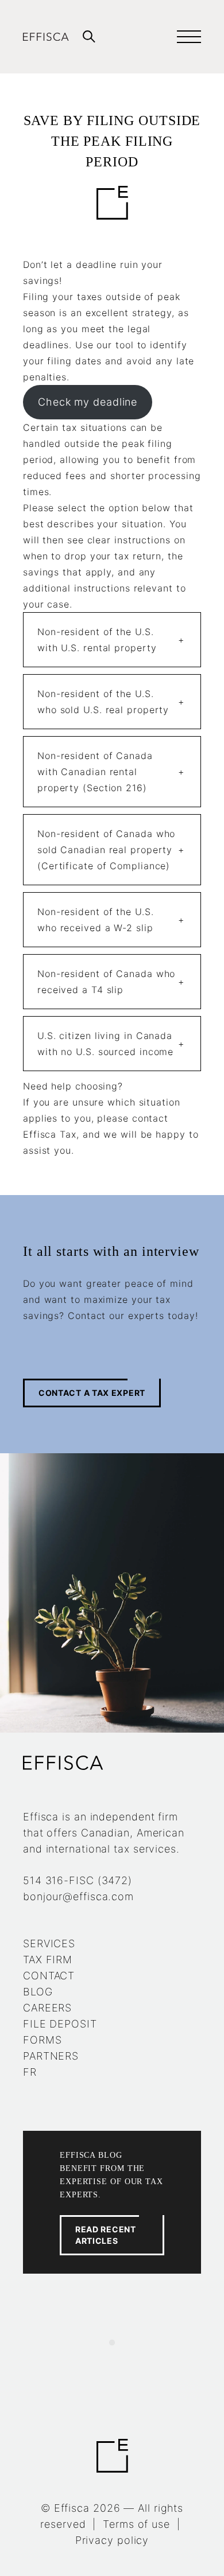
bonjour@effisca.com (78, 1896)
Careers (47, 2008)
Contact (49, 1976)
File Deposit (60, 2024)
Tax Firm (48, 1960)
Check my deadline (88, 402)
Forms (43, 2040)
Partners (51, 2056)
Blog (38, 1992)
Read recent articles (106, 2235)
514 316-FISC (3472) (78, 1880)
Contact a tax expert (92, 1393)
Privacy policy (112, 2540)
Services (49, 1943)
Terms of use (136, 2524)
